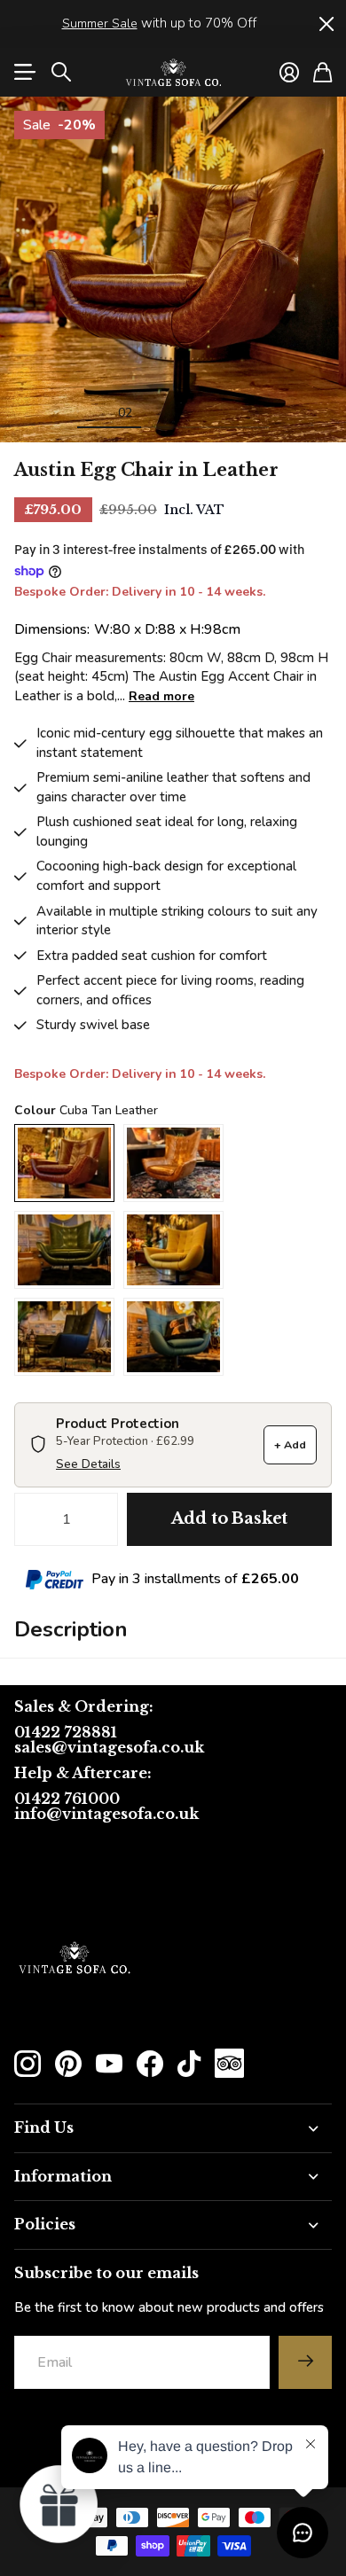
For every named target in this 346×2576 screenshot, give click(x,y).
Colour (86, 1110)
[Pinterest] (68, 2064)
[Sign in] (289, 72)
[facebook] (150, 2064)
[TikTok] (189, 2064)
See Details (88, 1464)
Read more (161, 696)
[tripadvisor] (229, 2063)
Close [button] (326, 24)
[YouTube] (109, 2064)
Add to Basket (230, 1518)
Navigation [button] (24, 72)
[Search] (61, 72)
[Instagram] (28, 2064)
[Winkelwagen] (322, 72)
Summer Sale (100, 23)
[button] (59, 2503)
